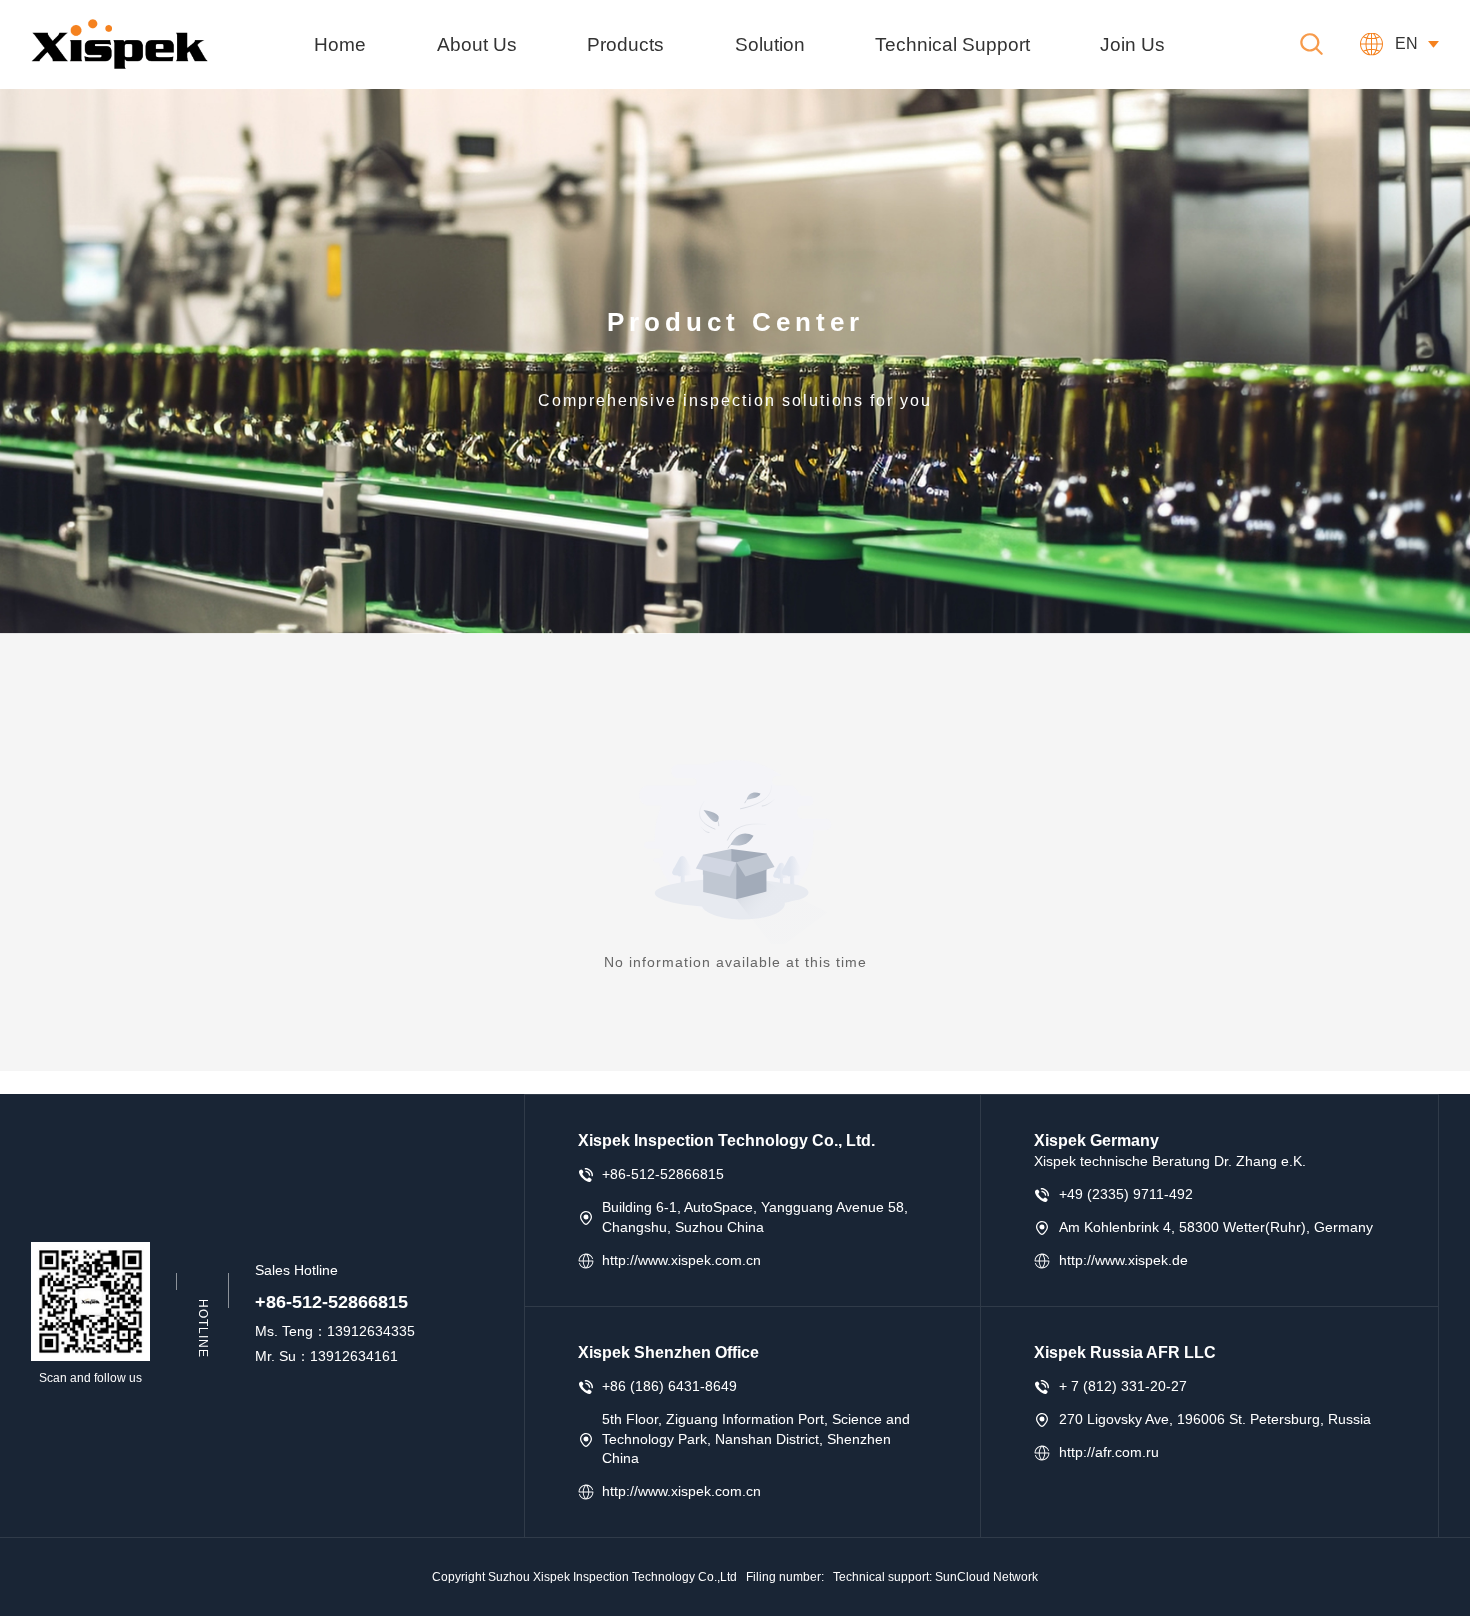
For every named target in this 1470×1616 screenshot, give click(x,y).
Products (625, 44)
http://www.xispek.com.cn (681, 1260)
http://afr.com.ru (1109, 1452)
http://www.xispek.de (1123, 1260)
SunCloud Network (986, 1577)
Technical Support (952, 44)
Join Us (1132, 44)
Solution (770, 44)
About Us (477, 44)
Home (340, 44)
